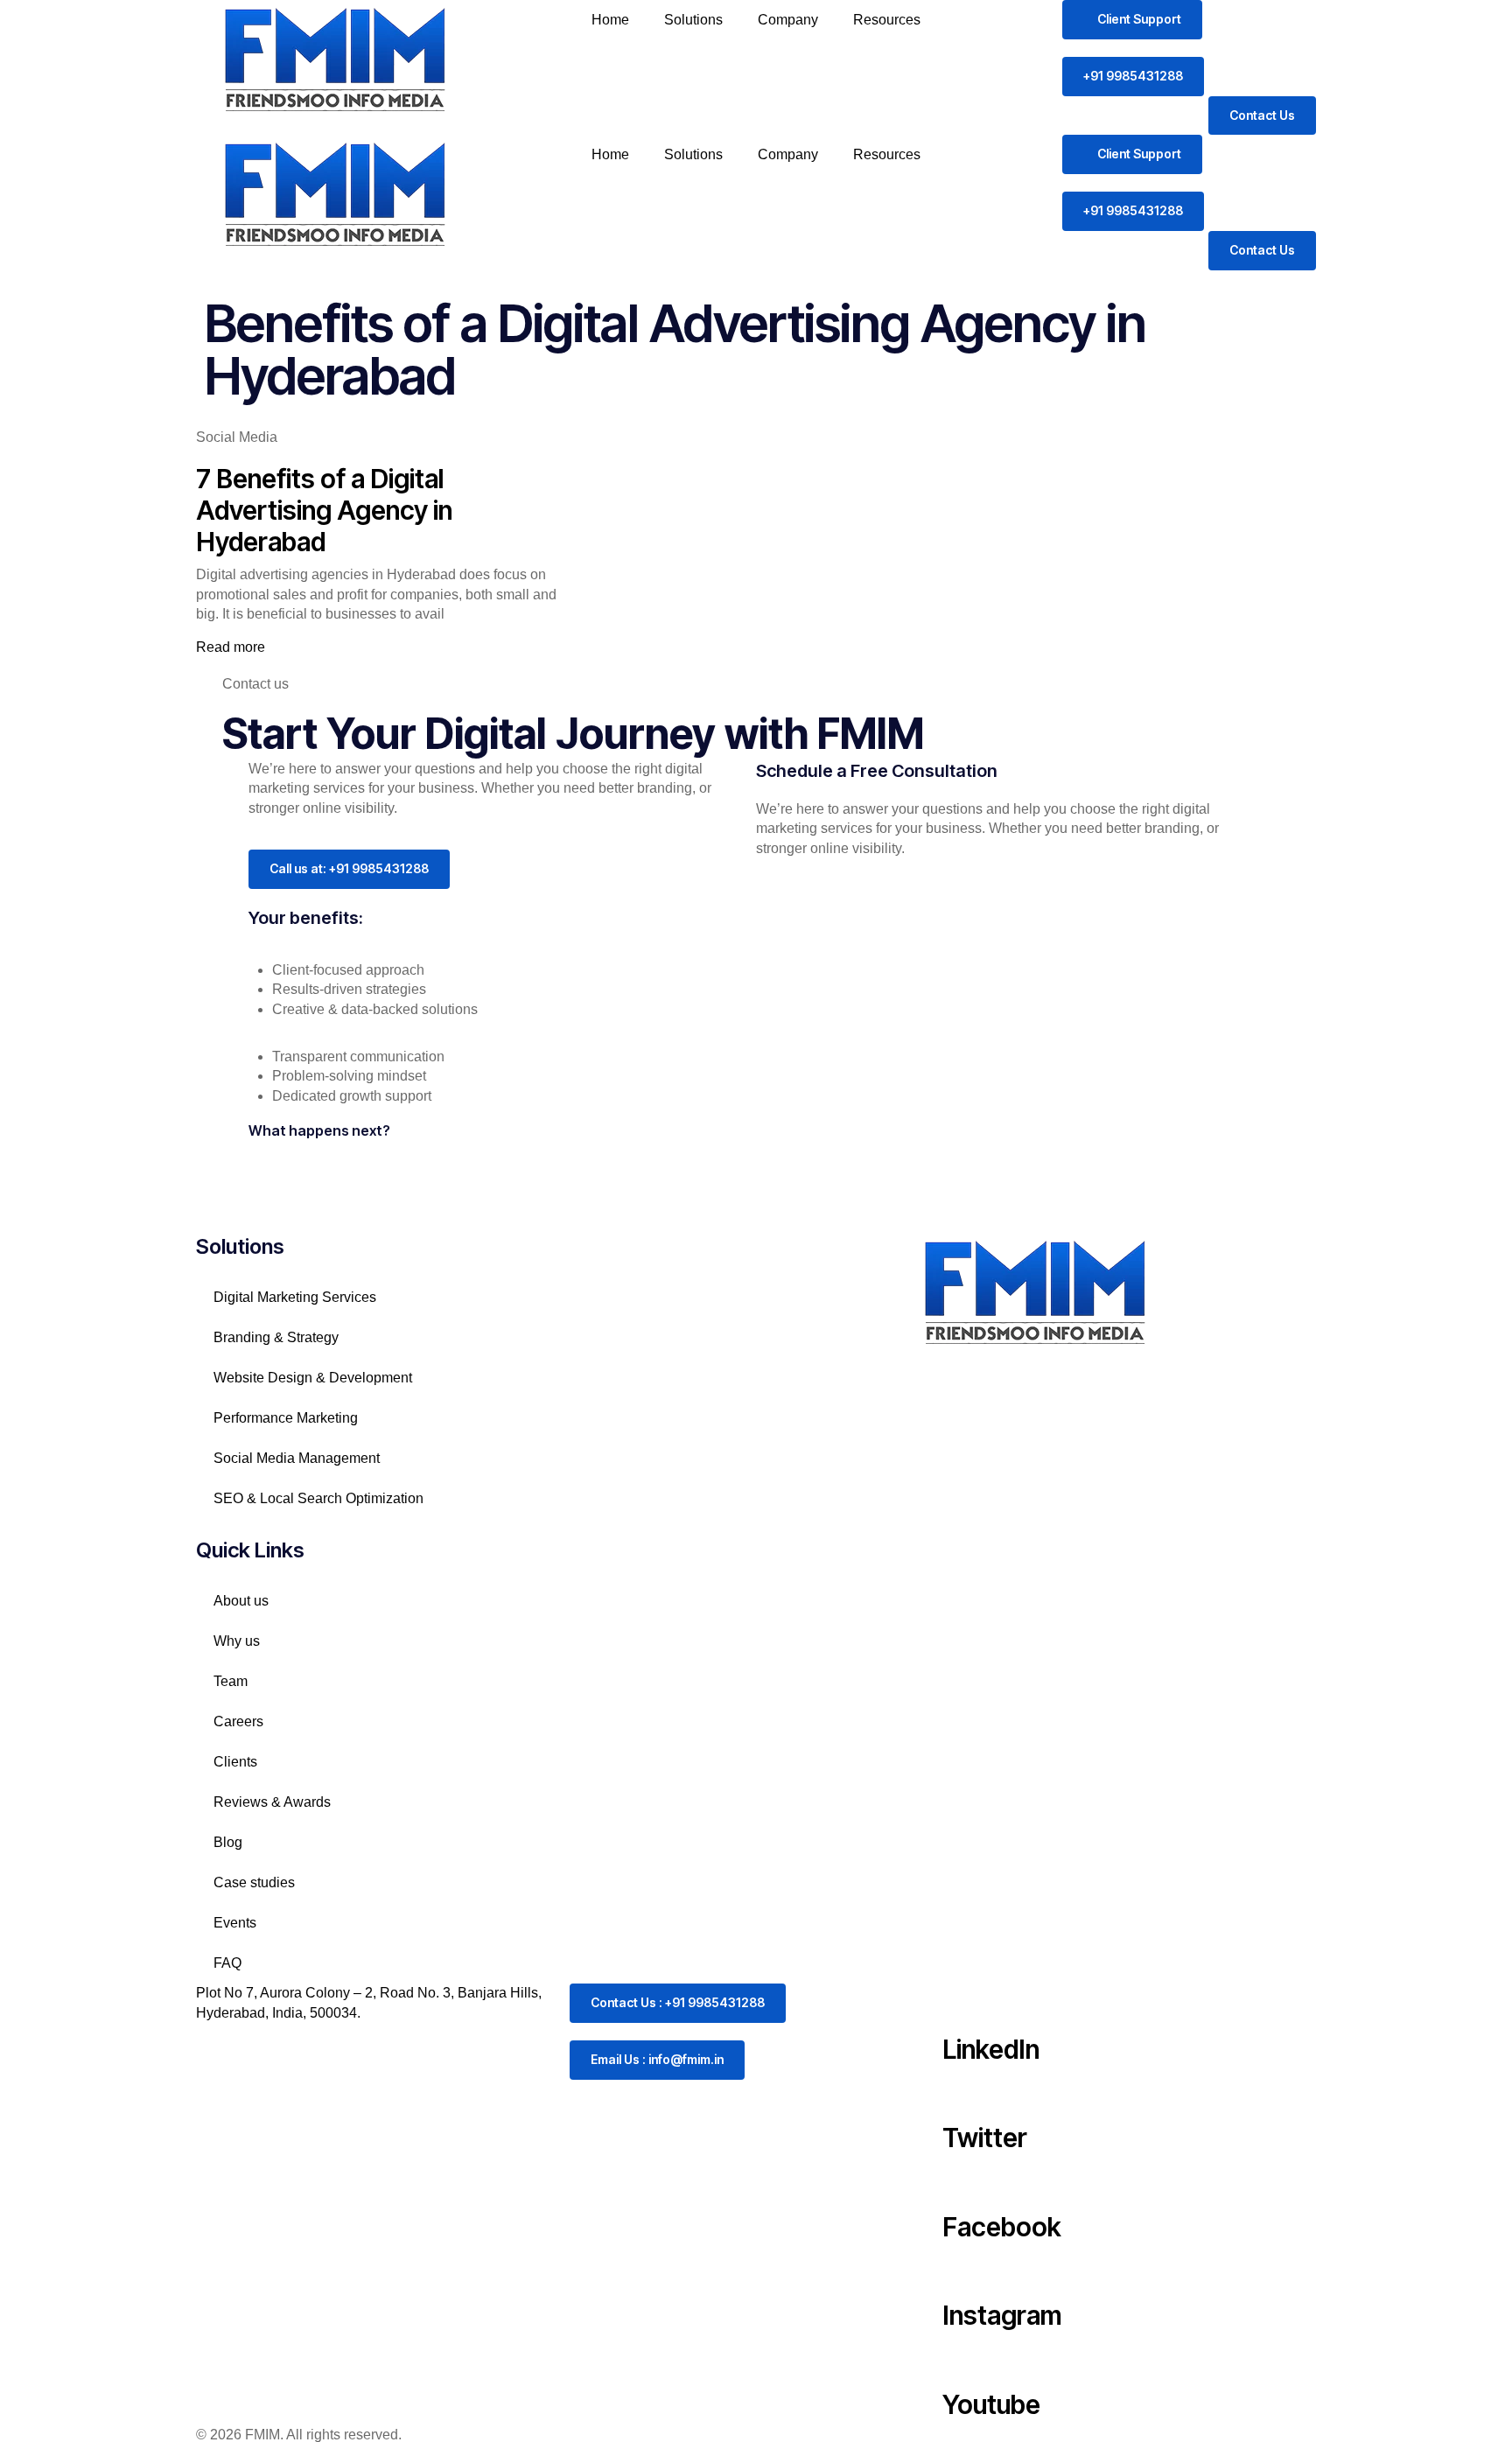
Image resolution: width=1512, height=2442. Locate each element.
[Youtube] (964, 2361)
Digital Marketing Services (295, 1297)
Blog (228, 1842)
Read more (231, 647)
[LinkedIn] (964, 2005)
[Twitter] (964, 2095)
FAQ (227, 1963)
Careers (238, 1721)
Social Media (237, 437)
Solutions (693, 20)
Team (231, 1681)
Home (610, 20)
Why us (237, 1641)
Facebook (1002, 2227)
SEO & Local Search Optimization (320, 1498)
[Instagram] (964, 2272)
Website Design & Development (313, 1378)
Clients (235, 1762)
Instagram (1002, 2315)
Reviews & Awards (272, 1802)
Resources (887, 20)
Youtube (991, 2404)
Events (235, 1923)
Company (788, 20)
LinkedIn (991, 2049)
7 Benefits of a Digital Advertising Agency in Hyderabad (324, 510)
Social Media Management (300, 1458)
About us (241, 1601)
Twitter (985, 2138)
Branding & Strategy (276, 1337)
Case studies (254, 1882)
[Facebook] (964, 2183)
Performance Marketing (286, 1418)
